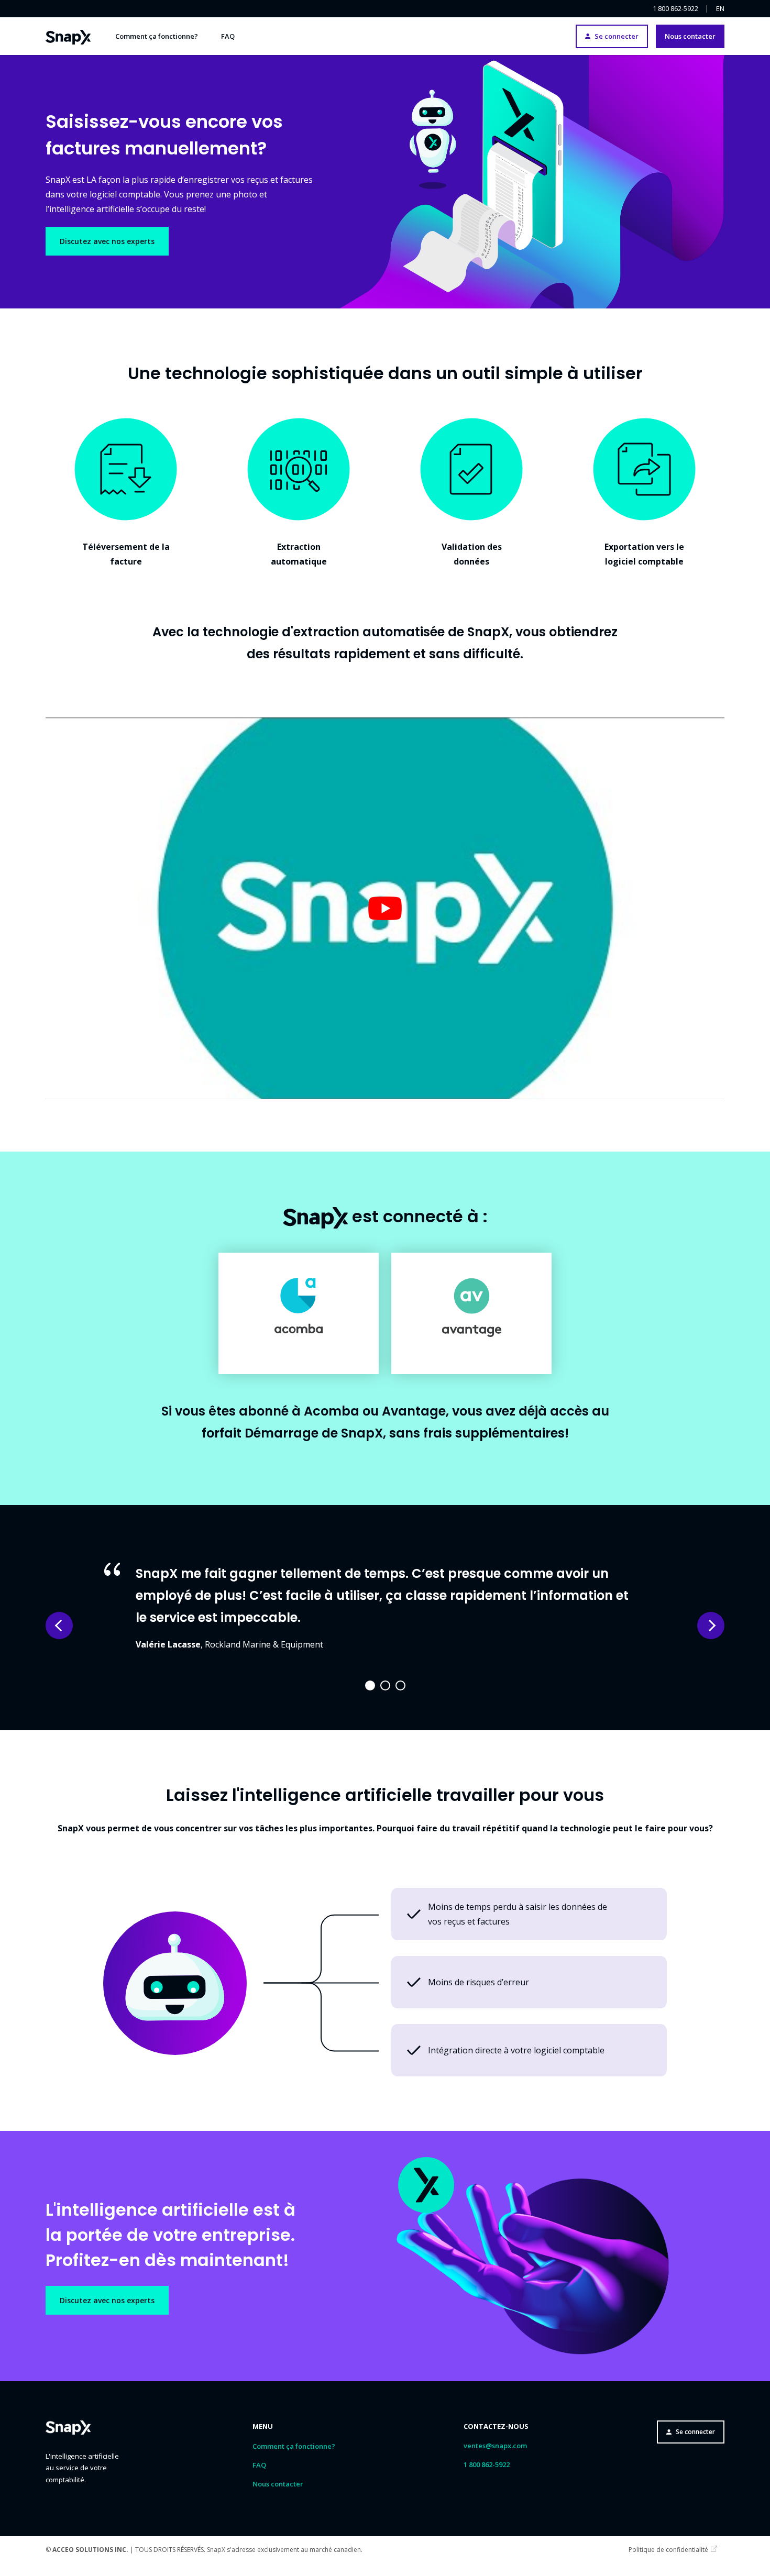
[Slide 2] (400, 1685)
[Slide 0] (370, 1685)
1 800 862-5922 (675, 9)
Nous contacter (690, 36)
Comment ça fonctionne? (157, 36)
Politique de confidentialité (668, 2550)
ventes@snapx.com (495, 2446)
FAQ (228, 36)
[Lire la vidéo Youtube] (385, 908)
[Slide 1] (385, 1685)
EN (720, 9)
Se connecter (617, 36)
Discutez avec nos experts (107, 241)
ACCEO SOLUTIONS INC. (90, 2550)
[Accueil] (68, 36)
